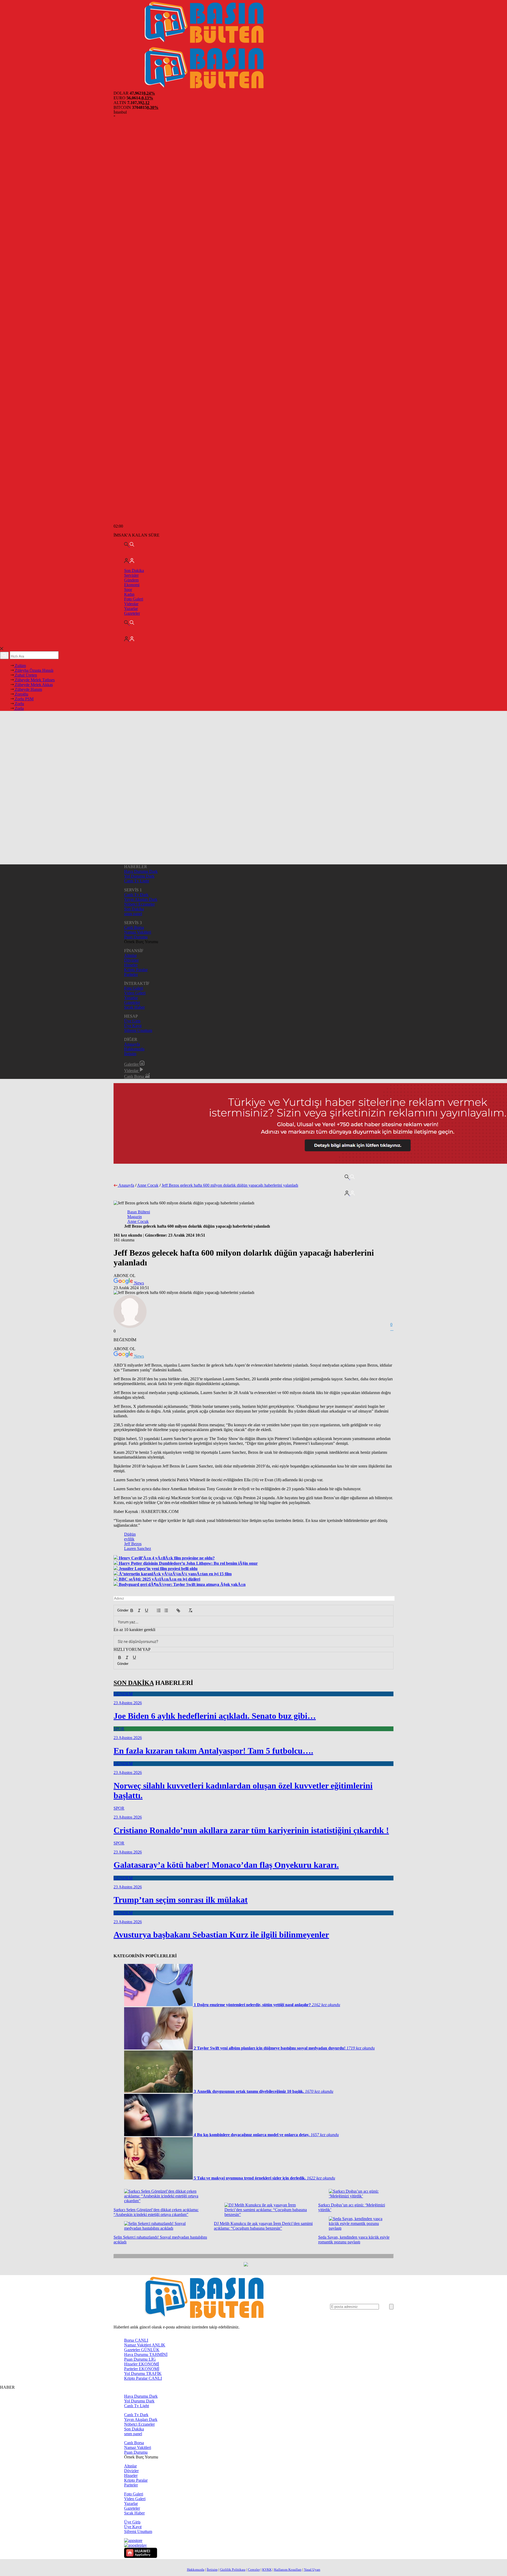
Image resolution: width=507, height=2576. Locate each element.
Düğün (130, 1534)
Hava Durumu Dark (141, 871)
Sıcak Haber (134, 1007)
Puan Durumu (136, 937)
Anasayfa (132, 1044)
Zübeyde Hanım (28, 689)
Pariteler (131, 974)
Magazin (135, 1217)
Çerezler (254, 2570)
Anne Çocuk (148, 1185)
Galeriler (132, 1064)
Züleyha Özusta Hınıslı (34, 670)
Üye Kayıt (133, 1026)
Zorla (19, 708)
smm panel (133, 914)
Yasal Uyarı (312, 2570)
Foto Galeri (134, 599)
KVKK (267, 2570)
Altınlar (130, 955)
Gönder (120, 1610)
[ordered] (159, 1610)
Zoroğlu (21, 694)
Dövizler (131, 960)
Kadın (129, 594)
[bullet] (166, 1610)
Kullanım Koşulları (288, 2570)
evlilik (129, 1539)
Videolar (131, 604)
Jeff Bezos (133, 1544)
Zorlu (19, 704)
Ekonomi (132, 585)
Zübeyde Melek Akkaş (33, 685)
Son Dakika (134, 570)
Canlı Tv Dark (136, 895)
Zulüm (20, 666)
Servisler (131, 575)
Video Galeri (135, 993)
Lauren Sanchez (138, 1548)
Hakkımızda (134, 1049)
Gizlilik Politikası (233, 2570)
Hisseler (131, 965)
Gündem (131, 580)
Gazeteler (132, 613)
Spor (128, 590)
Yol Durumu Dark (139, 876)
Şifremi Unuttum (138, 1030)
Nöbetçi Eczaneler (139, 904)
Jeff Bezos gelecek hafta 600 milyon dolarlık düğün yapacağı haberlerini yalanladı (230, 1185)
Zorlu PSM (24, 699)
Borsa (136, 2340)
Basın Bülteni (139, 1212)
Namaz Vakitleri (138, 932)
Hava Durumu (146, 2354)
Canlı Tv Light (137, 881)
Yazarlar (131, 609)
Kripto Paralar (136, 970)
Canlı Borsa (134, 927)
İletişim (130, 1054)
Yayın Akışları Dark (141, 899)
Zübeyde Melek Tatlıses (34, 680)
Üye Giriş (132, 1021)
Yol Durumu (143, 2374)
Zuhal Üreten (25, 675)
